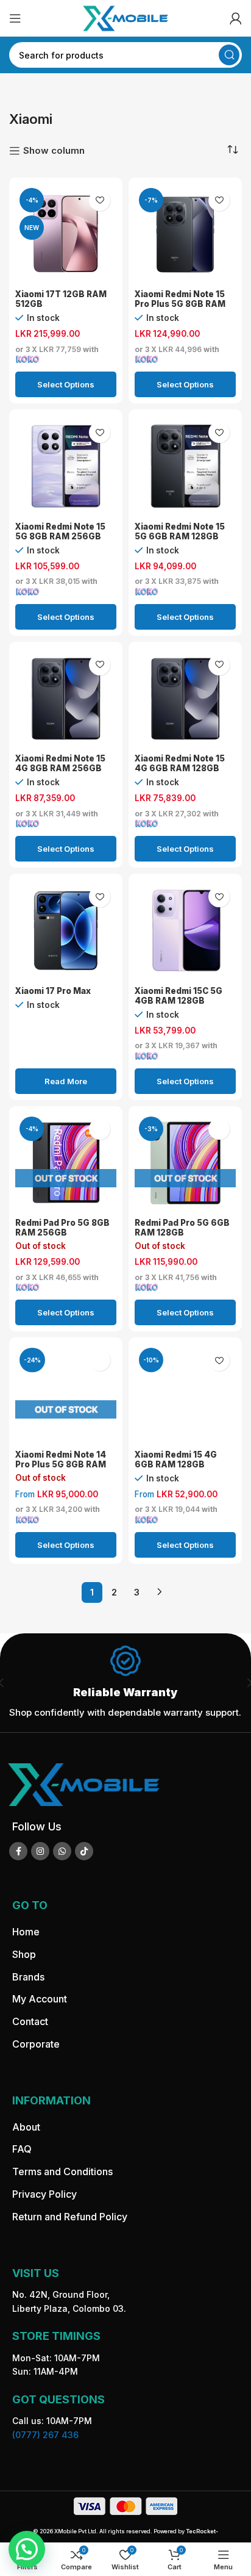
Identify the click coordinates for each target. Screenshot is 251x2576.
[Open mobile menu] (15, 18)
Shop (24, 1954)
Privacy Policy (44, 2194)
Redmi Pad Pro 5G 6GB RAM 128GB (182, 1228)
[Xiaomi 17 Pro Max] (66, 930)
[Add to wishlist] (100, 200)
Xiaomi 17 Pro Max (53, 991)
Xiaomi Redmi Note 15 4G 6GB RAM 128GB (180, 763)
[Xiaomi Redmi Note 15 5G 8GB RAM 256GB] (66, 466)
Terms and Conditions (62, 2171)
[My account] (236, 18)
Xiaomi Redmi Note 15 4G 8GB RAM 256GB (60, 763)
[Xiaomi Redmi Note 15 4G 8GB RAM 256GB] (66, 699)
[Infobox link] (125, 1683)
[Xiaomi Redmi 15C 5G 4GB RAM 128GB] (185, 930)
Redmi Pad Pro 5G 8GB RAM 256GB (62, 1228)
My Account (40, 1999)
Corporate (36, 2044)
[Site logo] (125, 17)
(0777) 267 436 (45, 2435)
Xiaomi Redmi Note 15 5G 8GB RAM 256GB (60, 531)
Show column (54, 151)
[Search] (229, 55)
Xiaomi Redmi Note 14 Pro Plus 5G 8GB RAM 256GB (61, 1464)
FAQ (22, 2149)
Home (26, 1932)
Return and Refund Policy (70, 2217)
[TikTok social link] (84, 1851)
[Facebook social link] (18, 1851)
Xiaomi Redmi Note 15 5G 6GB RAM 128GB (180, 531)
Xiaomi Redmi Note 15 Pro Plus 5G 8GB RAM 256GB (180, 304)
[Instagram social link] (40, 1851)
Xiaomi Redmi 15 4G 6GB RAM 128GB (176, 1459)
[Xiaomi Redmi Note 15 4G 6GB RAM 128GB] (185, 699)
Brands (28, 1977)
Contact (30, 2021)
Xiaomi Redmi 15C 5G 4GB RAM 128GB (179, 996)
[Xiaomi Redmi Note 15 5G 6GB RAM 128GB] (185, 466)
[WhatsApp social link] (62, 1851)
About (26, 2127)
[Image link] (83, 1784)
